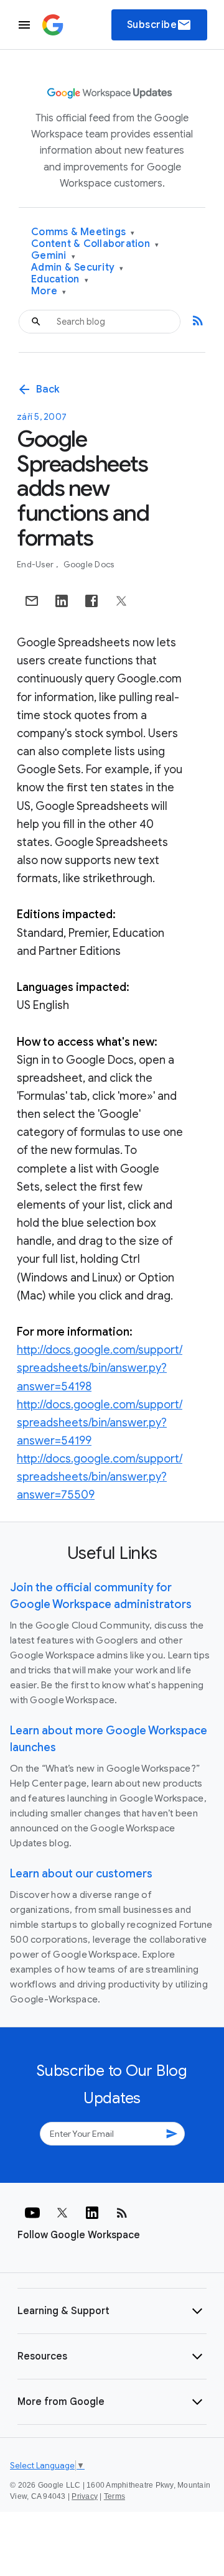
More (49, 291)
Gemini (53, 256)
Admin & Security (77, 268)
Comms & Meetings (83, 232)
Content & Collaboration (95, 244)
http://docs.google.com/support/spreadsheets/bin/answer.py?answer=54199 (100, 1423)
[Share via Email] (32, 601)
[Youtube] (32, 2213)
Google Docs (89, 565)
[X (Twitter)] (62, 2213)
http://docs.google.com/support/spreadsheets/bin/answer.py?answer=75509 (100, 1477)
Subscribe (160, 25)
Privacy (85, 2496)
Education (60, 280)
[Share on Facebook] (91, 601)
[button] (112, 2311)
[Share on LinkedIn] (62, 601)
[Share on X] (121, 601)
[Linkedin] (92, 2213)
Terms (114, 2496)
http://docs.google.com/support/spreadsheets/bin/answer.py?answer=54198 (100, 1368)
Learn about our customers (81, 1874)
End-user (36, 565)
